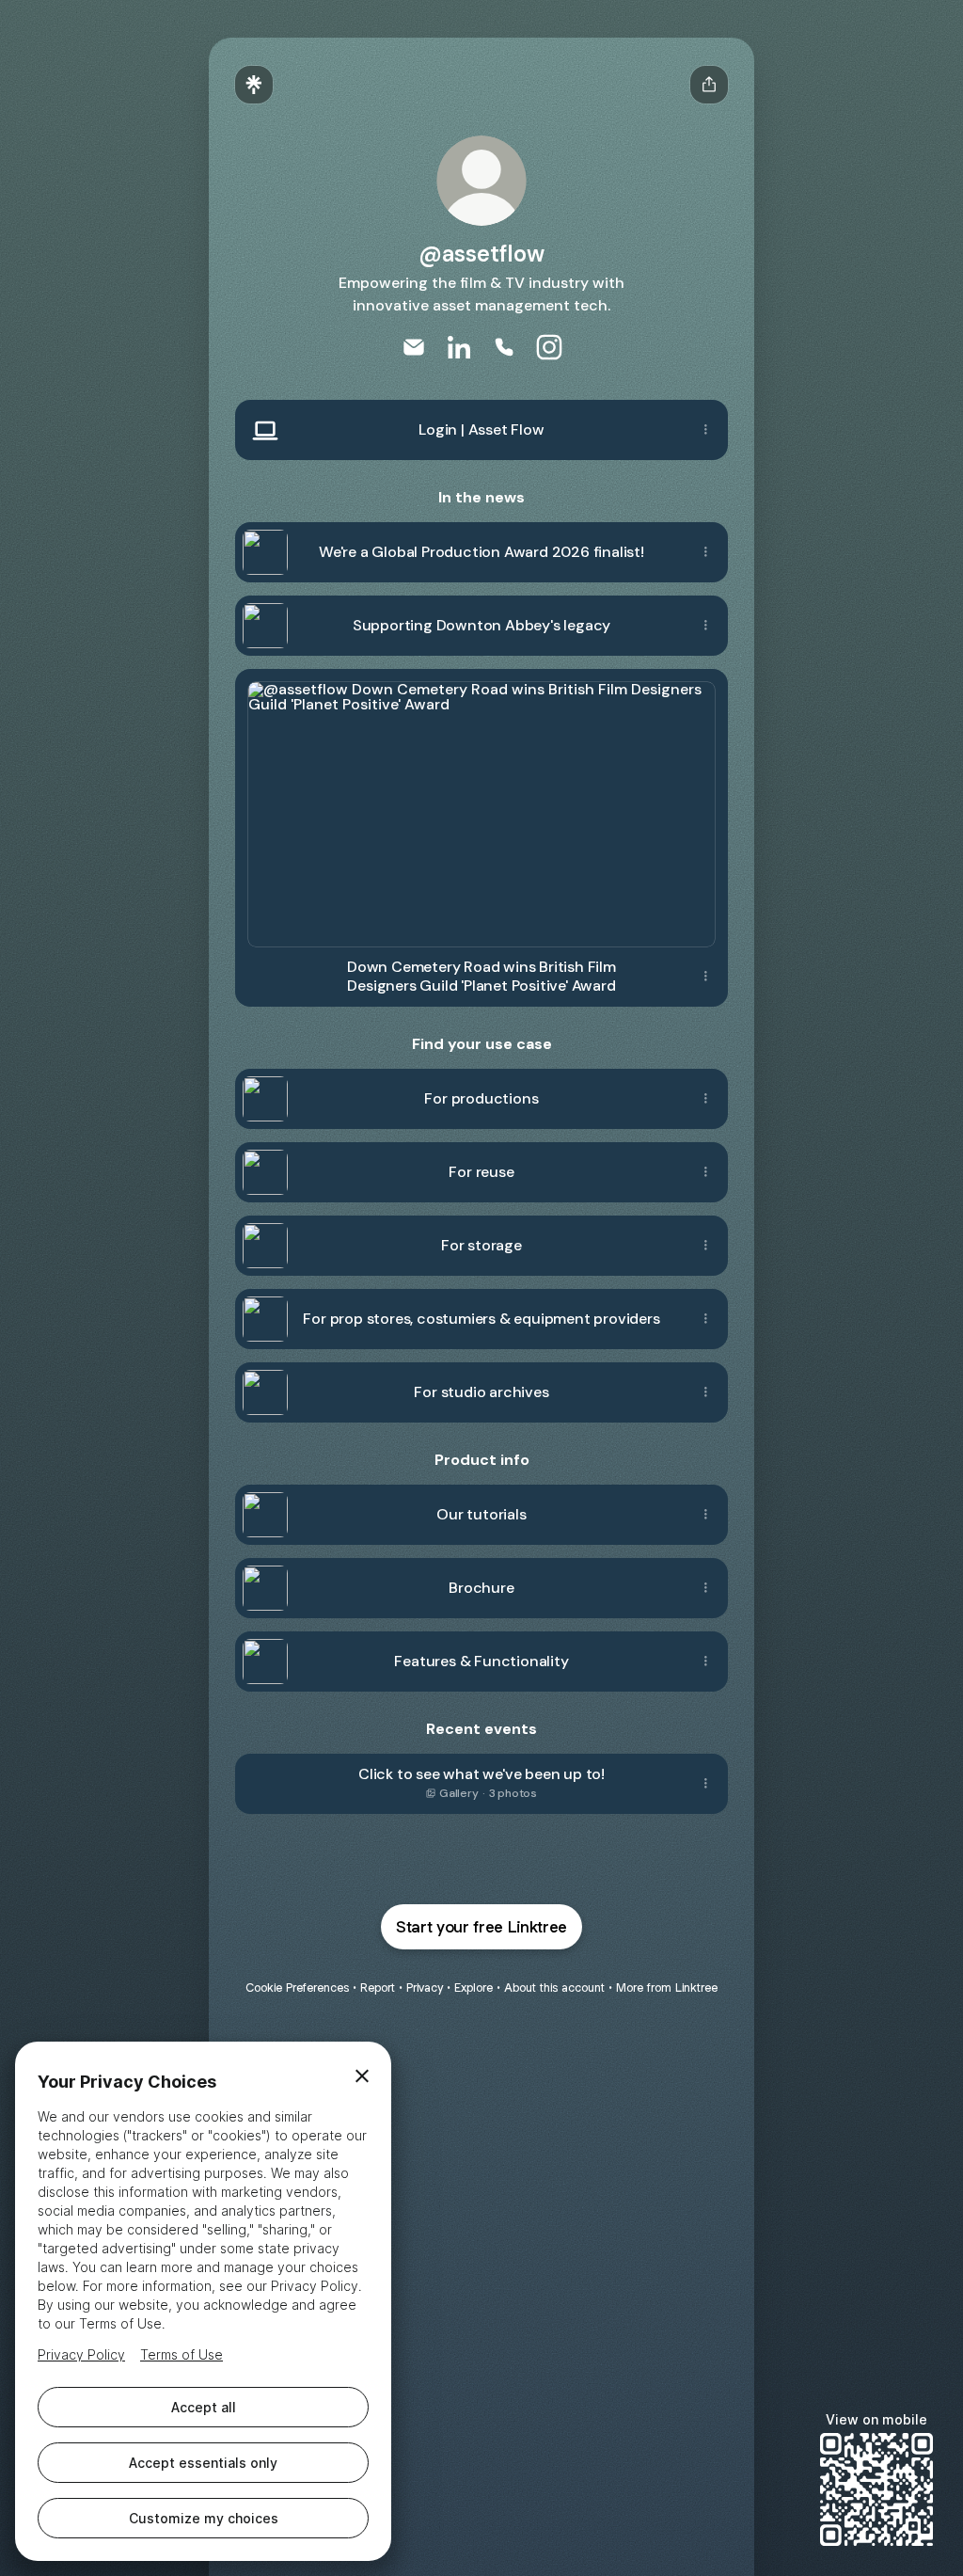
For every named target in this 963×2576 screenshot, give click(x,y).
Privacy (425, 1988)
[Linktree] (254, 85)
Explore (474, 1988)
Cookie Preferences (297, 1988)
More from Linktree (667, 1988)
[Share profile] (709, 85)
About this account (554, 1988)
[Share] (705, 430)
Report (378, 1988)
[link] (414, 347)
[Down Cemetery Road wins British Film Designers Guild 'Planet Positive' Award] (481, 808)
